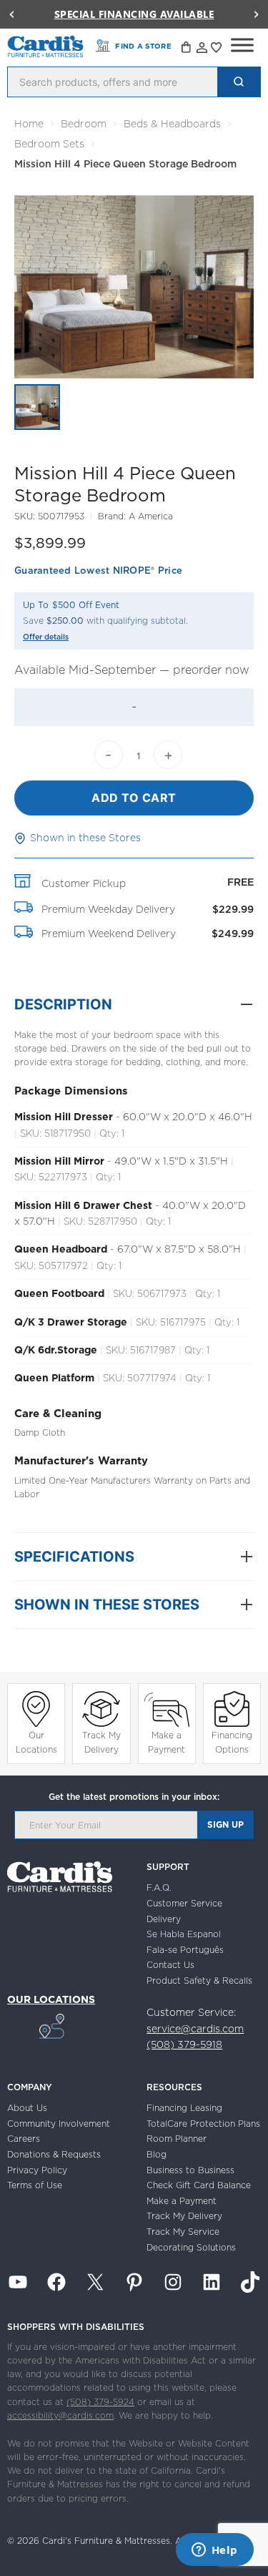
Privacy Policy (37, 2170)
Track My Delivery (101, 1742)
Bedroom (84, 124)
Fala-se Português (185, 1950)
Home (29, 124)
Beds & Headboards (172, 124)
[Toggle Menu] (242, 45)
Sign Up (225, 1825)
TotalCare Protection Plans (203, 2124)
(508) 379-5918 (184, 2044)
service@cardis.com (195, 2029)
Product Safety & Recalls (199, 1980)
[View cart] (187, 49)
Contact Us (170, 1965)
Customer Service (184, 1903)
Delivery (164, 1919)
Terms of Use (35, 2185)
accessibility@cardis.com (60, 2415)
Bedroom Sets (49, 144)
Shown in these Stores (85, 838)
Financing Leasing (184, 2108)
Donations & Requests (54, 2154)
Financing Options (232, 1742)
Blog (157, 2154)
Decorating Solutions (191, 2247)
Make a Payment (167, 1742)
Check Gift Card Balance (199, 2185)
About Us (27, 2108)
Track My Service (183, 2232)
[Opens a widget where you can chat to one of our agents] (214, 2551)
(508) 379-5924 (100, 2402)
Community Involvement (59, 2124)
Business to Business (190, 2170)
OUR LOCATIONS (51, 1999)
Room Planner (177, 2139)
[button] (11, 14)
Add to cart (134, 798)
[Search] (239, 82)
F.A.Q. (159, 1887)
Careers (24, 2139)
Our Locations (36, 1742)
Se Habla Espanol (184, 1934)
